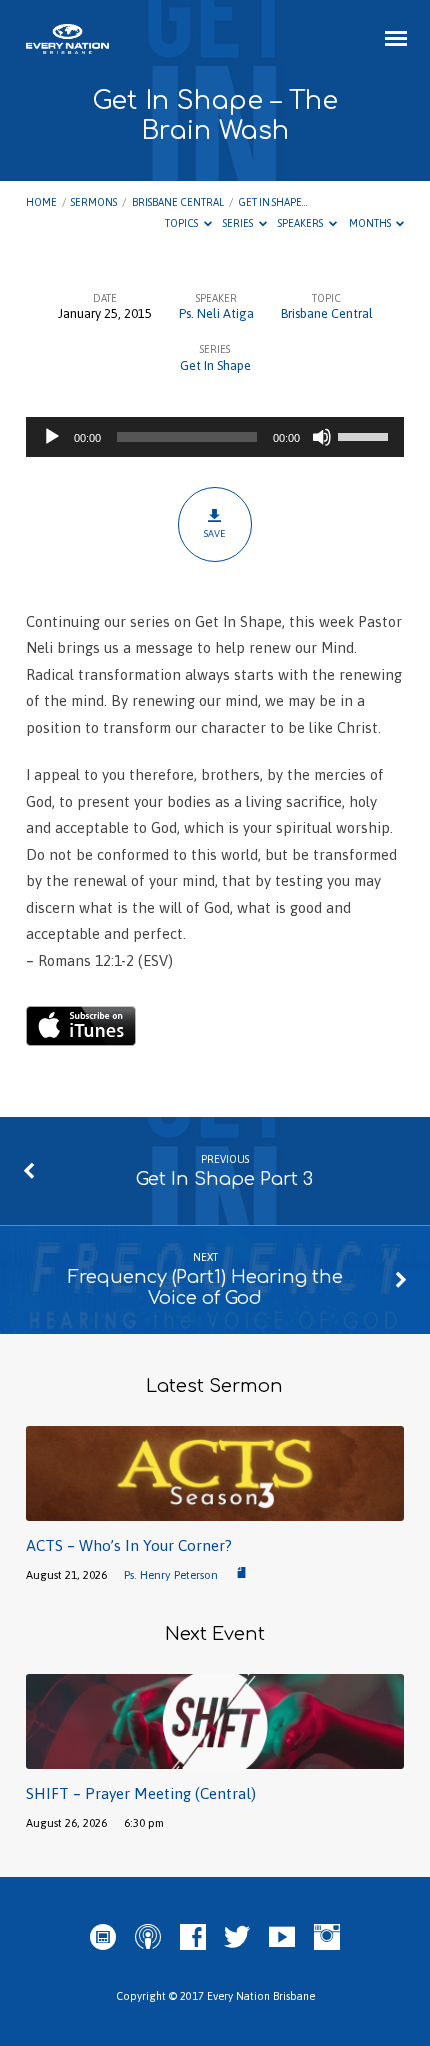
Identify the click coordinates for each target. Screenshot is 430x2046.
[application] (215, 437)
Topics (182, 223)
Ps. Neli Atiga (216, 313)
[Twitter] (237, 1938)
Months (371, 223)
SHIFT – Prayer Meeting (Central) (141, 1793)
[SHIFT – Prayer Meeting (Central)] (215, 1757)
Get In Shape (215, 365)
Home (41, 202)
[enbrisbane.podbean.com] (103, 1938)
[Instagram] (327, 1938)
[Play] (52, 437)
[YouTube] (282, 1938)
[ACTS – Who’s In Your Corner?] (215, 1509)
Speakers (301, 223)
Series (239, 223)
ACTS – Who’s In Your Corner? (129, 1545)
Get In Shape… (272, 202)
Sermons (94, 202)
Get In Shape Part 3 (224, 1179)
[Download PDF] (241, 1573)
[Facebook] (193, 1938)
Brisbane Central (178, 202)
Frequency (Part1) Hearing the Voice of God (205, 1288)
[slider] (366, 435)
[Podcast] (148, 1938)
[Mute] (322, 437)
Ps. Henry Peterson (171, 1574)
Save (214, 533)
